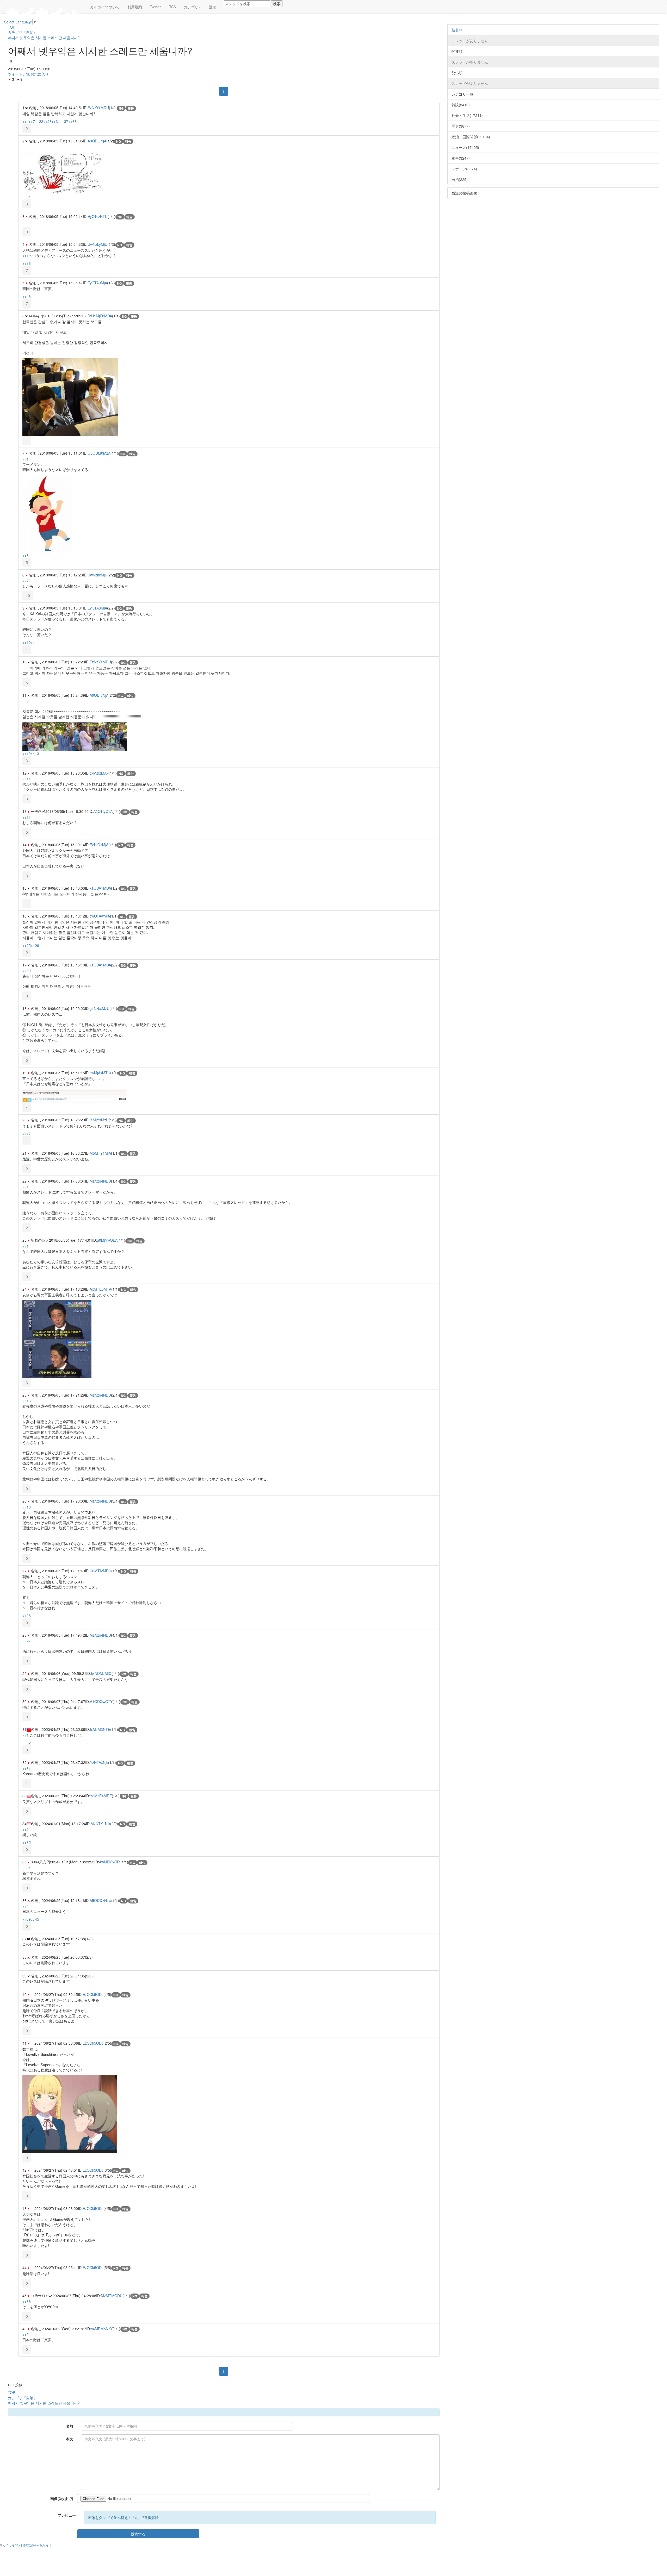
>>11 (35, 642)
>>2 (26, 1829)
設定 (212, 7)
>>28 (27, 1616)
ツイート (15, 74)
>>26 (35, 945)
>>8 (26, 555)
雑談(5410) (461, 105)
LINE (26, 74)
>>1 (26, 255)
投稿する (138, 2534)
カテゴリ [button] (191, 7)
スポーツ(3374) (464, 169)
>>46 (27, 296)
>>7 (32, 121)
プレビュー (67, 2515)
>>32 (27, 1743)
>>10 (27, 642)
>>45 (35, 1919)
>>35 (27, 1842)
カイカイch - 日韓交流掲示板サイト (27, 2545)
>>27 (27, 1641)
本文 (70, 2439)
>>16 (27, 1401)
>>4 (26, 121)
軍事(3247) (461, 158)
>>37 (64, 121)
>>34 (27, 197)
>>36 (27, 263)
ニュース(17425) (465, 147)
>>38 (72, 121)
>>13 (35, 753)
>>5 (26, 2334)
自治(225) (460, 179)
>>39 (27, 1919)
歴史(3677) (461, 126)
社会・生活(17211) (467, 115)
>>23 (47, 121)
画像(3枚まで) (62, 2498)
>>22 (39, 121)
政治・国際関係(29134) (471, 137)
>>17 (27, 1134)
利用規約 (135, 7)
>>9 (26, 668)
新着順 (457, 30)
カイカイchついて (105, 7)
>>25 (27, 945)
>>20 (27, 971)
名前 (70, 2426)
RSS (172, 7)
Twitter (155, 7)
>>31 (56, 121)
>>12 (27, 753)
